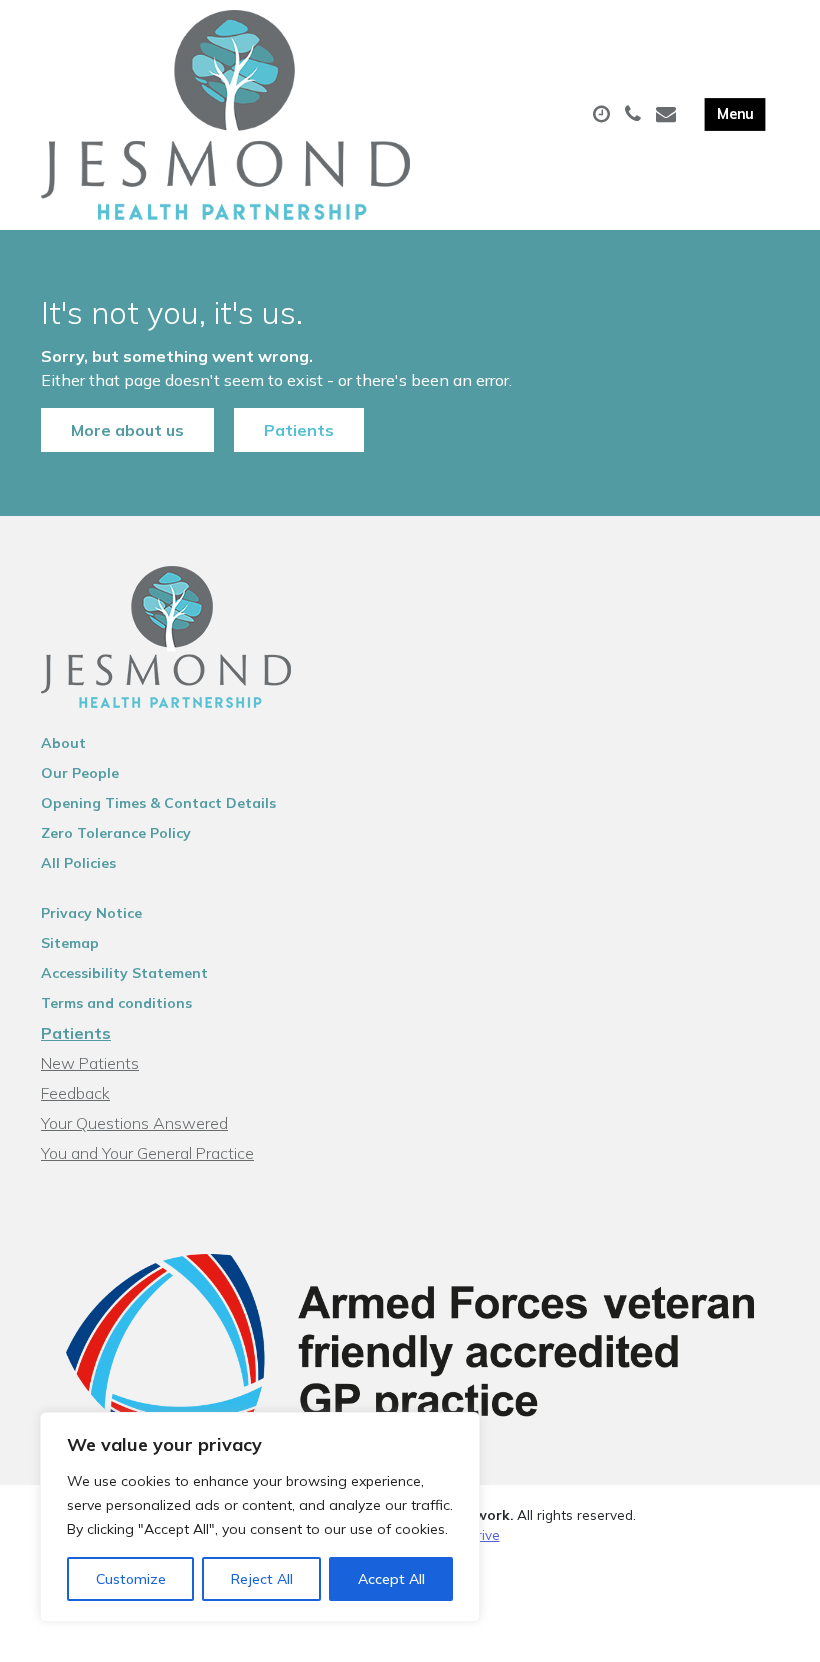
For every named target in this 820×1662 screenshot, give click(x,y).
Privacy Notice (91, 913)
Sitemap (70, 943)
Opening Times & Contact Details (158, 803)
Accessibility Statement (124, 973)
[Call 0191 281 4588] (635, 115)
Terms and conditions (116, 1003)
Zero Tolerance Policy (116, 833)
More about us (127, 430)
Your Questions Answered (134, 1123)
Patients (299, 430)
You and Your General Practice (147, 1153)
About (63, 743)
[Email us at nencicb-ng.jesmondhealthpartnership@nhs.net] (668, 115)
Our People (80, 773)
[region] (260, 1517)
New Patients (90, 1063)
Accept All (391, 1579)
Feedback (75, 1093)
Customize (131, 1579)
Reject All (262, 1579)
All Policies (78, 863)
